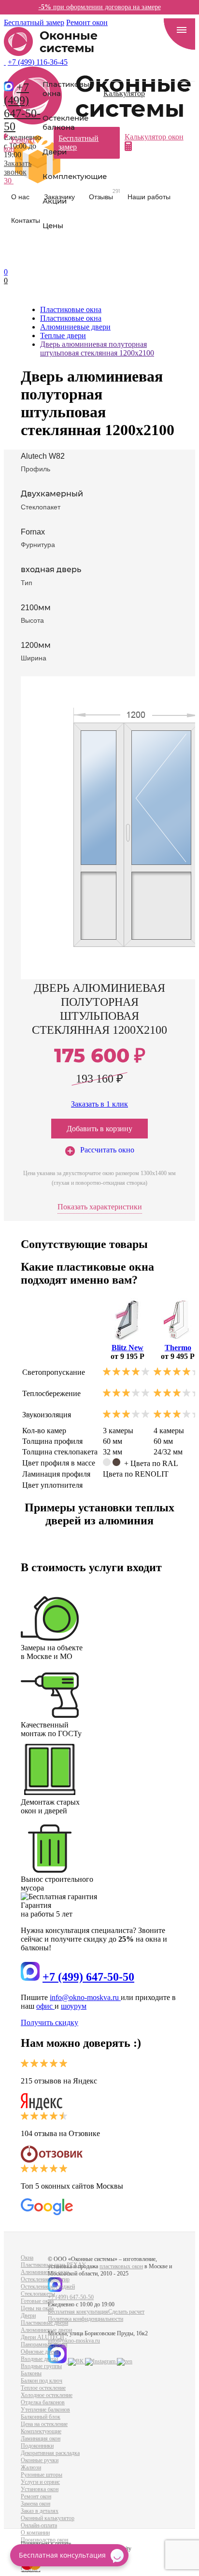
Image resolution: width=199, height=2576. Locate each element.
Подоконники (37, 2446)
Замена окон (36, 2504)
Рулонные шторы (42, 2475)
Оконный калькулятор (48, 2518)
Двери (55, 152)
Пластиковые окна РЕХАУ (53, 2265)
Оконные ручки (40, 2460)
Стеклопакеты (38, 2294)
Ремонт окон (87, 22)
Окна (27, 2258)
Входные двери (39, 2359)
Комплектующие (75, 176)
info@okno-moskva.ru (85, 1997)
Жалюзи (31, 2467)
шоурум (74, 2006)
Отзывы (105, 195)
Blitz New (128, 1348)
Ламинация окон (41, 2439)
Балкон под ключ (42, 2381)
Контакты (26, 220)
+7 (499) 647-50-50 (22, 107)
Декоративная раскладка (50, 2453)
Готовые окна (37, 2301)
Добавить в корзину (99, 1129)
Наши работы (149, 197)
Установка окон (40, 2489)
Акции (55, 201)
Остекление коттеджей (48, 2287)
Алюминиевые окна (45, 2272)
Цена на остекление (44, 2424)
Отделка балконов (43, 2402)
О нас (20, 197)
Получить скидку (50, 2022)
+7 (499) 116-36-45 (38, 62)
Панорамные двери (44, 2344)
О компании (35, 2533)
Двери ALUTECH (43, 2337)
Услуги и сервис (40, 2482)
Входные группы (41, 2366)
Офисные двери (40, 2352)
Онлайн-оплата (39, 2525)
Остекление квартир (45, 2279)
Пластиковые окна (68, 89)
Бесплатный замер (34, 22)
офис (45, 2006)
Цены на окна (37, 2308)
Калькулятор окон (154, 137)
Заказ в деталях (40, 2511)
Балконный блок (41, 2417)
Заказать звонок (18, 168)
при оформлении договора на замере (100, 7)
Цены (53, 226)
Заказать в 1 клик (99, 1104)
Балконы (31, 2373)
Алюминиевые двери (46, 2330)
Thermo (178, 1348)
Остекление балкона (65, 123)
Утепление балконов (45, 2410)
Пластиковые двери (44, 2323)
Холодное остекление (47, 2395)
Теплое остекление (43, 2388)
